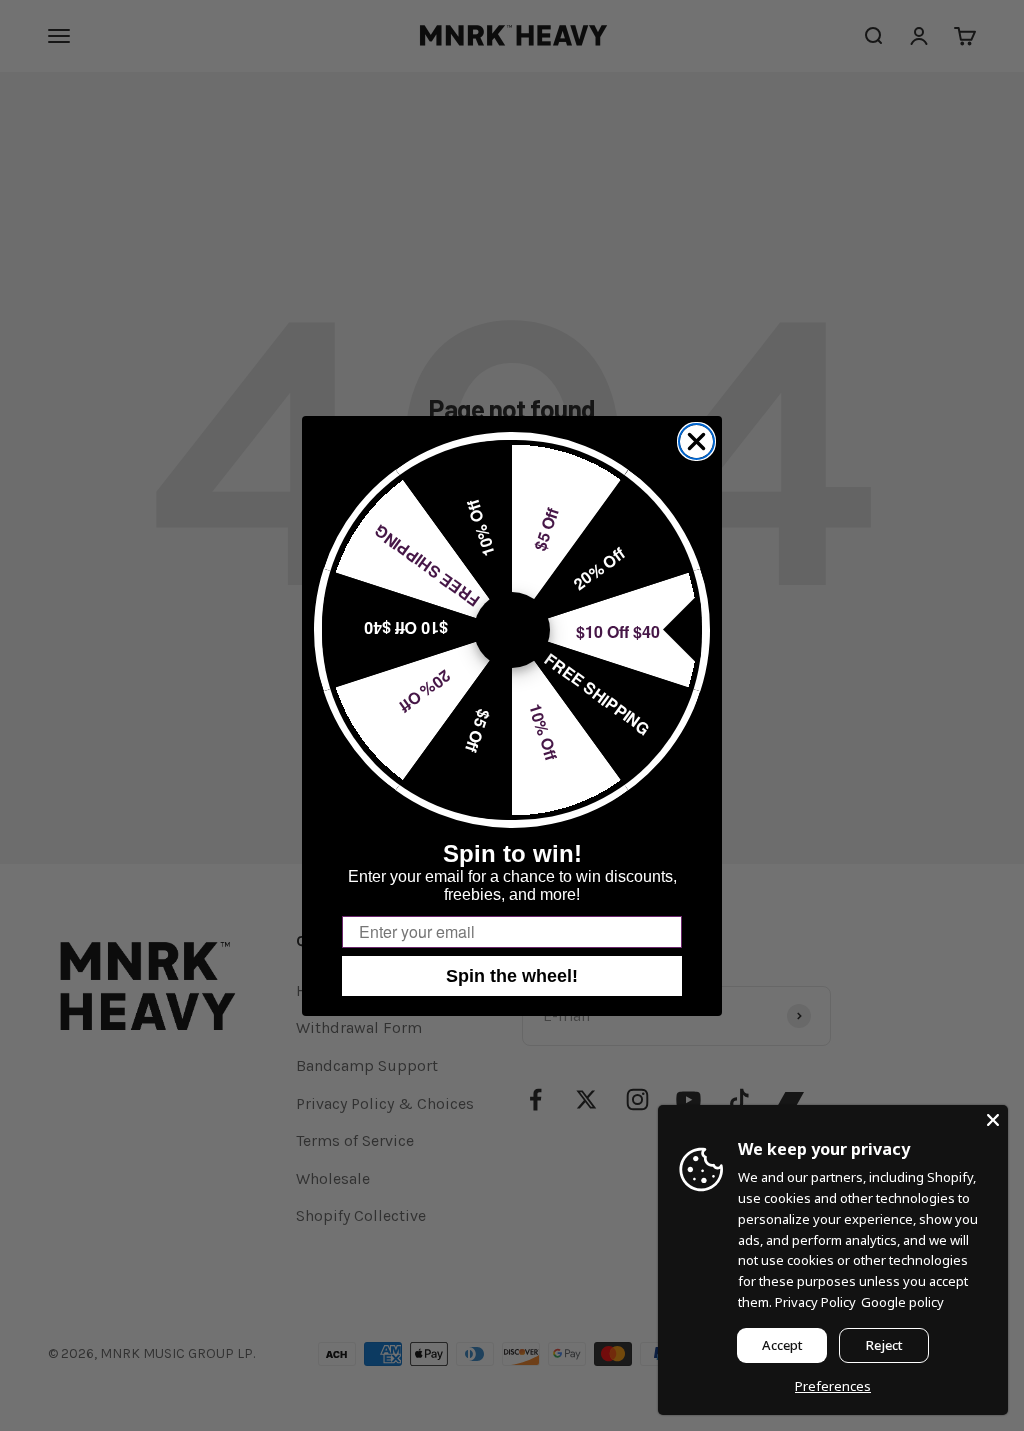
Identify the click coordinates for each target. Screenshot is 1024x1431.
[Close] (993, 1120)
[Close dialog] (696, 441)
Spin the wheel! (512, 976)
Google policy (902, 1302)
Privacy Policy (815, 1302)
